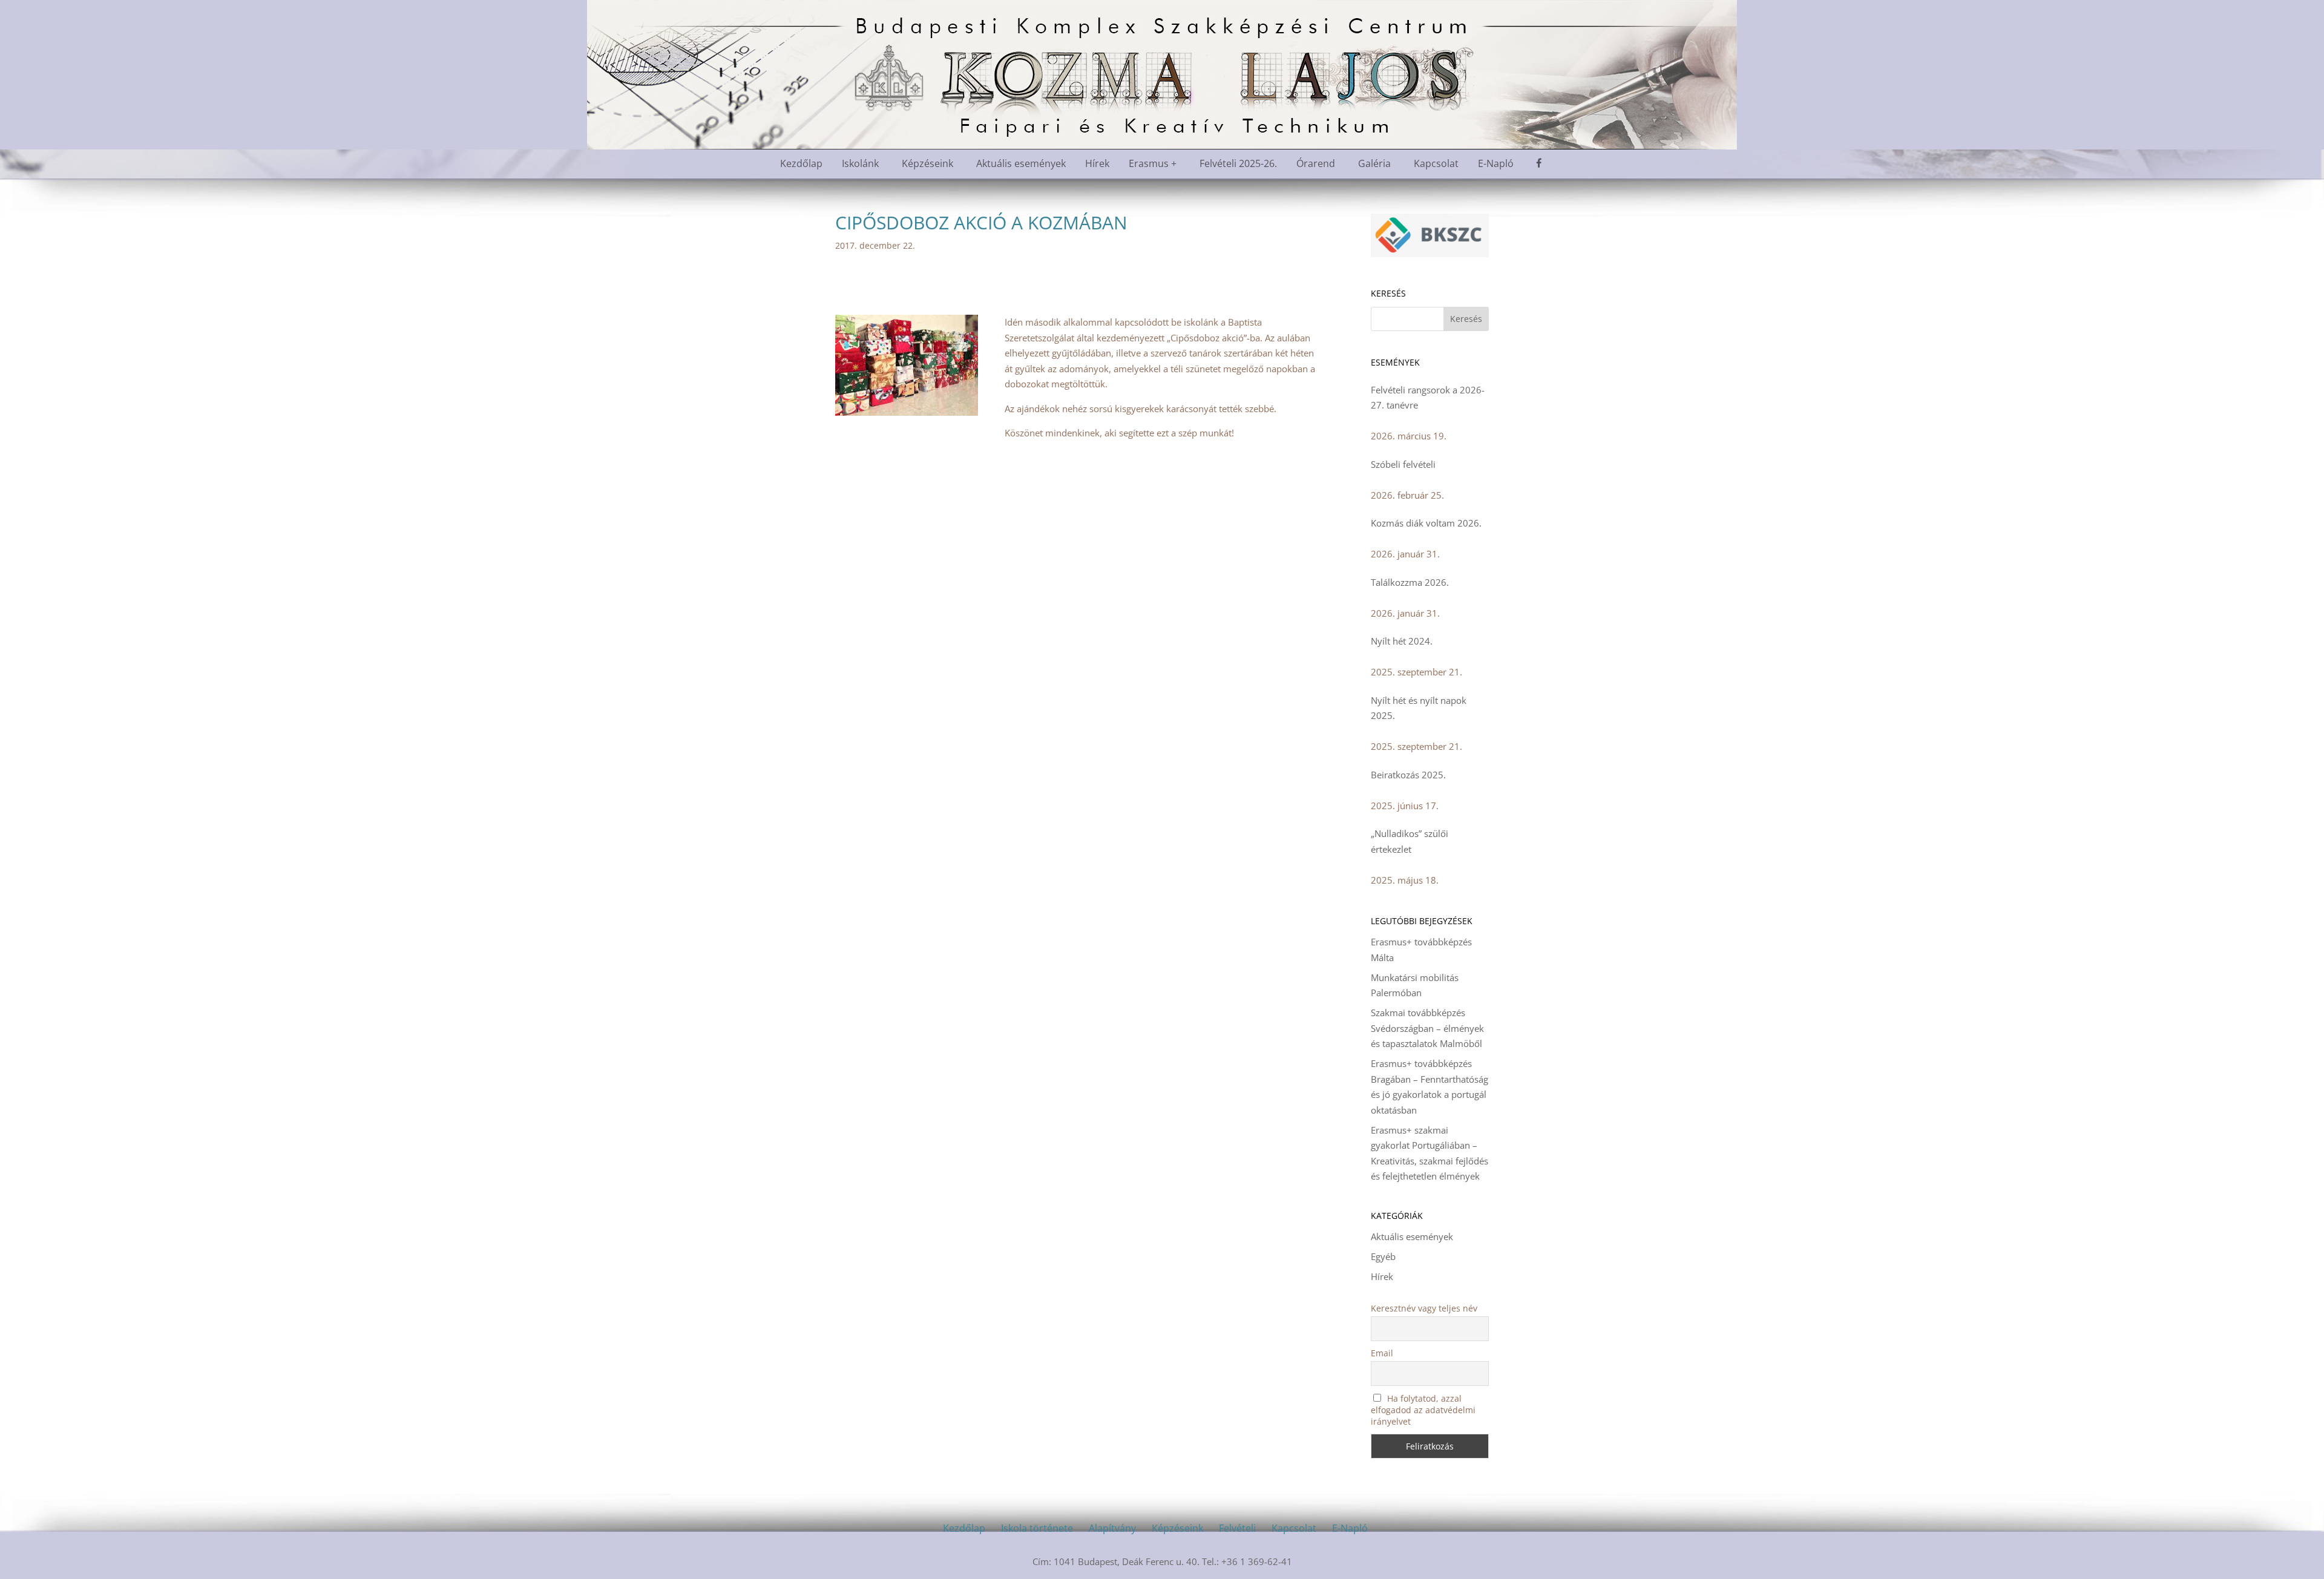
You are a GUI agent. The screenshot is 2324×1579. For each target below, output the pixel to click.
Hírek (1097, 163)
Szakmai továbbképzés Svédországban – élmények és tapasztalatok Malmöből (1427, 1028)
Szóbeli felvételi (1403, 464)
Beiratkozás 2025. (1408, 775)
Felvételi (1237, 1528)
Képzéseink (927, 163)
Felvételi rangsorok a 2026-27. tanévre (1428, 398)
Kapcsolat (1436, 163)
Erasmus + (1153, 163)
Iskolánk (860, 163)
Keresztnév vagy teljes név (1424, 1308)
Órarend (1316, 163)
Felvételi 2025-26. (1238, 163)
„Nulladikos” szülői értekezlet (1410, 841)
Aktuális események (1021, 163)
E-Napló (1496, 163)
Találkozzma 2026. (1410, 582)
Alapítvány (1112, 1528)
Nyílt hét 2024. (1402, 641)
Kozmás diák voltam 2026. (1426, 523)
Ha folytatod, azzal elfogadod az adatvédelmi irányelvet (1423, 1410)
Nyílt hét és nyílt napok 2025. (1419, 708)
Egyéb (1383, 1256)
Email (1382, 1353)
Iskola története (1037, 1528)
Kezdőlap (801, 163)
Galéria (1374, 163)
